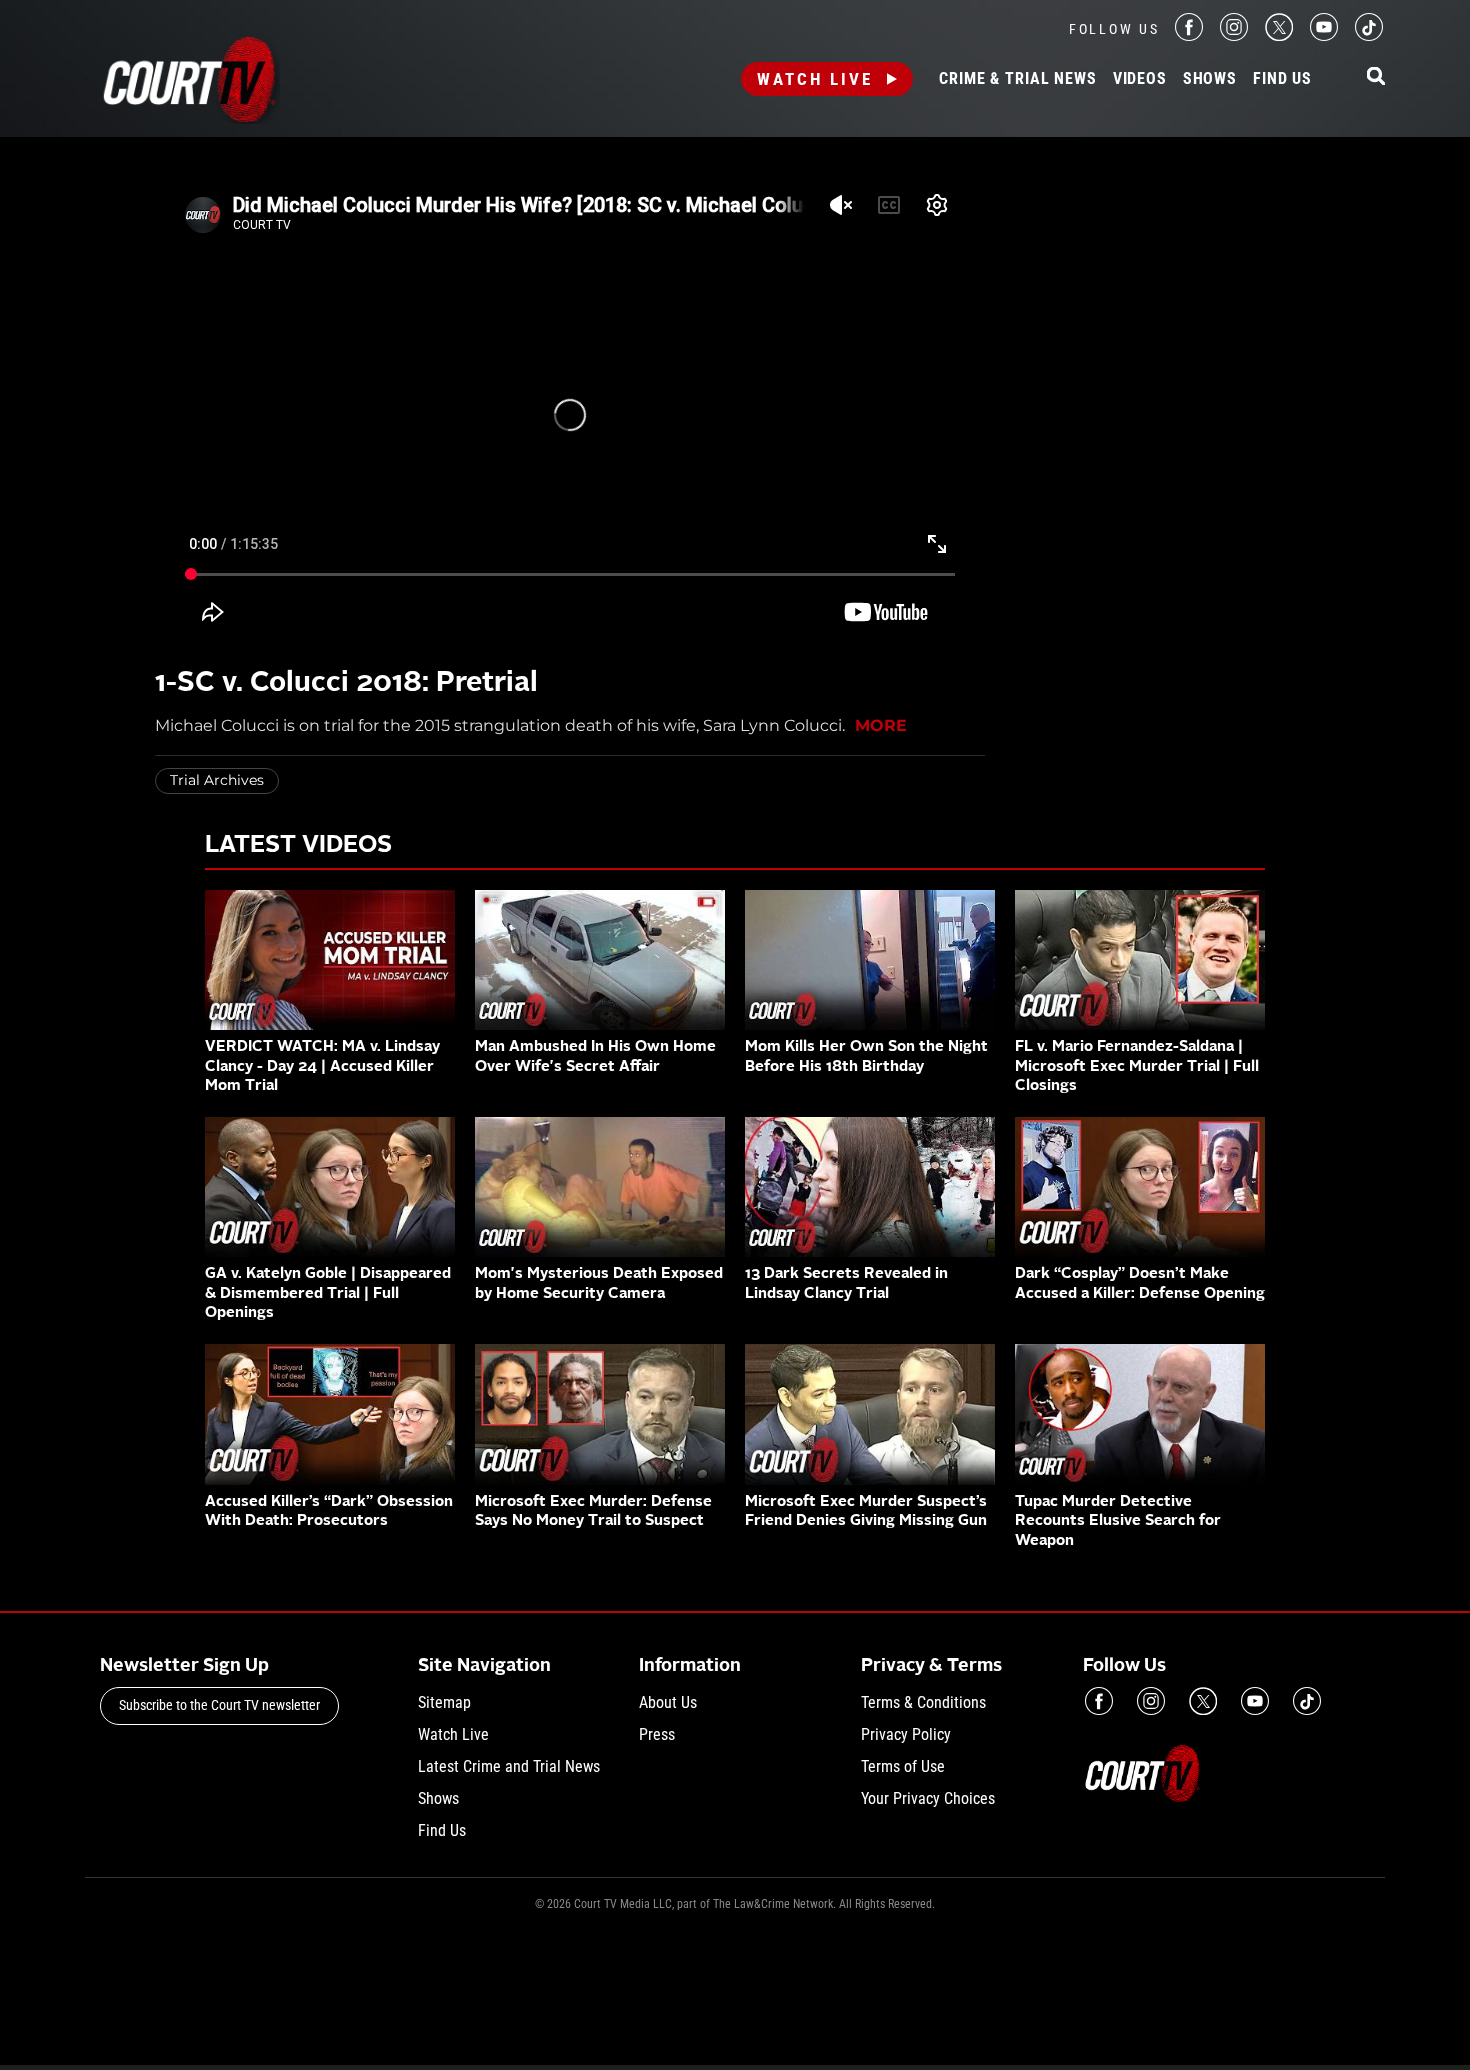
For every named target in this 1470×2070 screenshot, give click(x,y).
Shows (1210, 79)
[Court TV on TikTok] (1369, 35)
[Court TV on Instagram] (1234, 35)
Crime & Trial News (1017, 79)
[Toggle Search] (1376, 77)
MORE (881, 725)
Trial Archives (217, 780)
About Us (668, 1702)
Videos (1140, 79)
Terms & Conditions (923, 1702)
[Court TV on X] (1279, 35)
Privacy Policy (906, 1734)
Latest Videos (298, 846)
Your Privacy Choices (928, 1798)
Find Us (1282, 79)
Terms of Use (903, 1766)
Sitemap (444, 1702)
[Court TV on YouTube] (1324, 35)
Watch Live (815, 79)
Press (657, 1734)
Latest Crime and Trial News (509, 1766)
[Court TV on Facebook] (1189, 35)
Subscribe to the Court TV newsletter (219, 1705)
